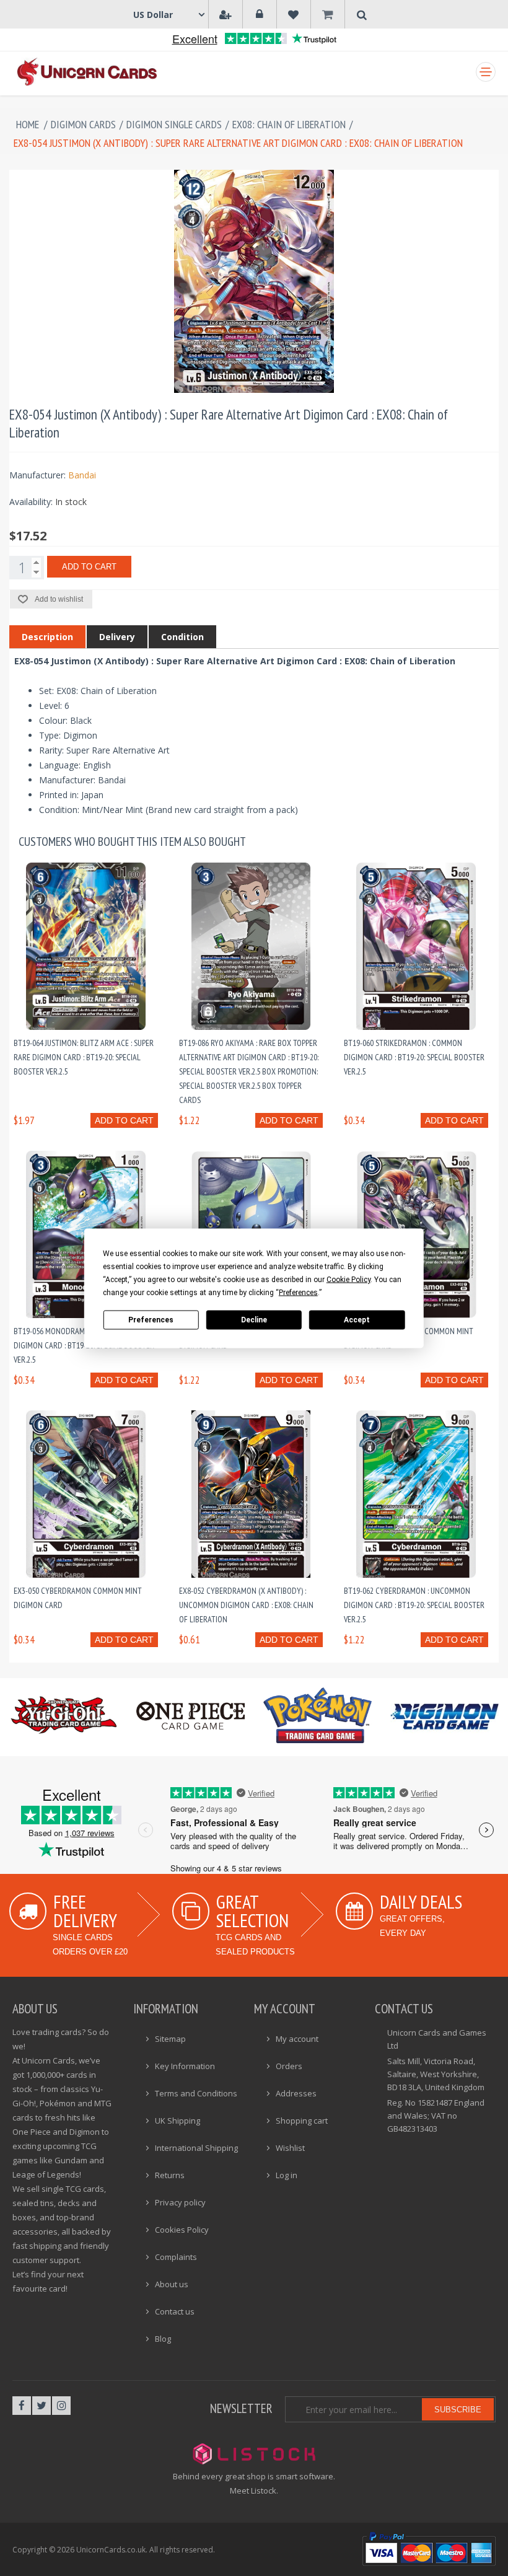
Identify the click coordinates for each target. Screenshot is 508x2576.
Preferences (151, 1320)
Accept (357, 1320)
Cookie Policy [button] (348, 1279)
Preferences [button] (298, 1292)
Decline (254, 1320)
